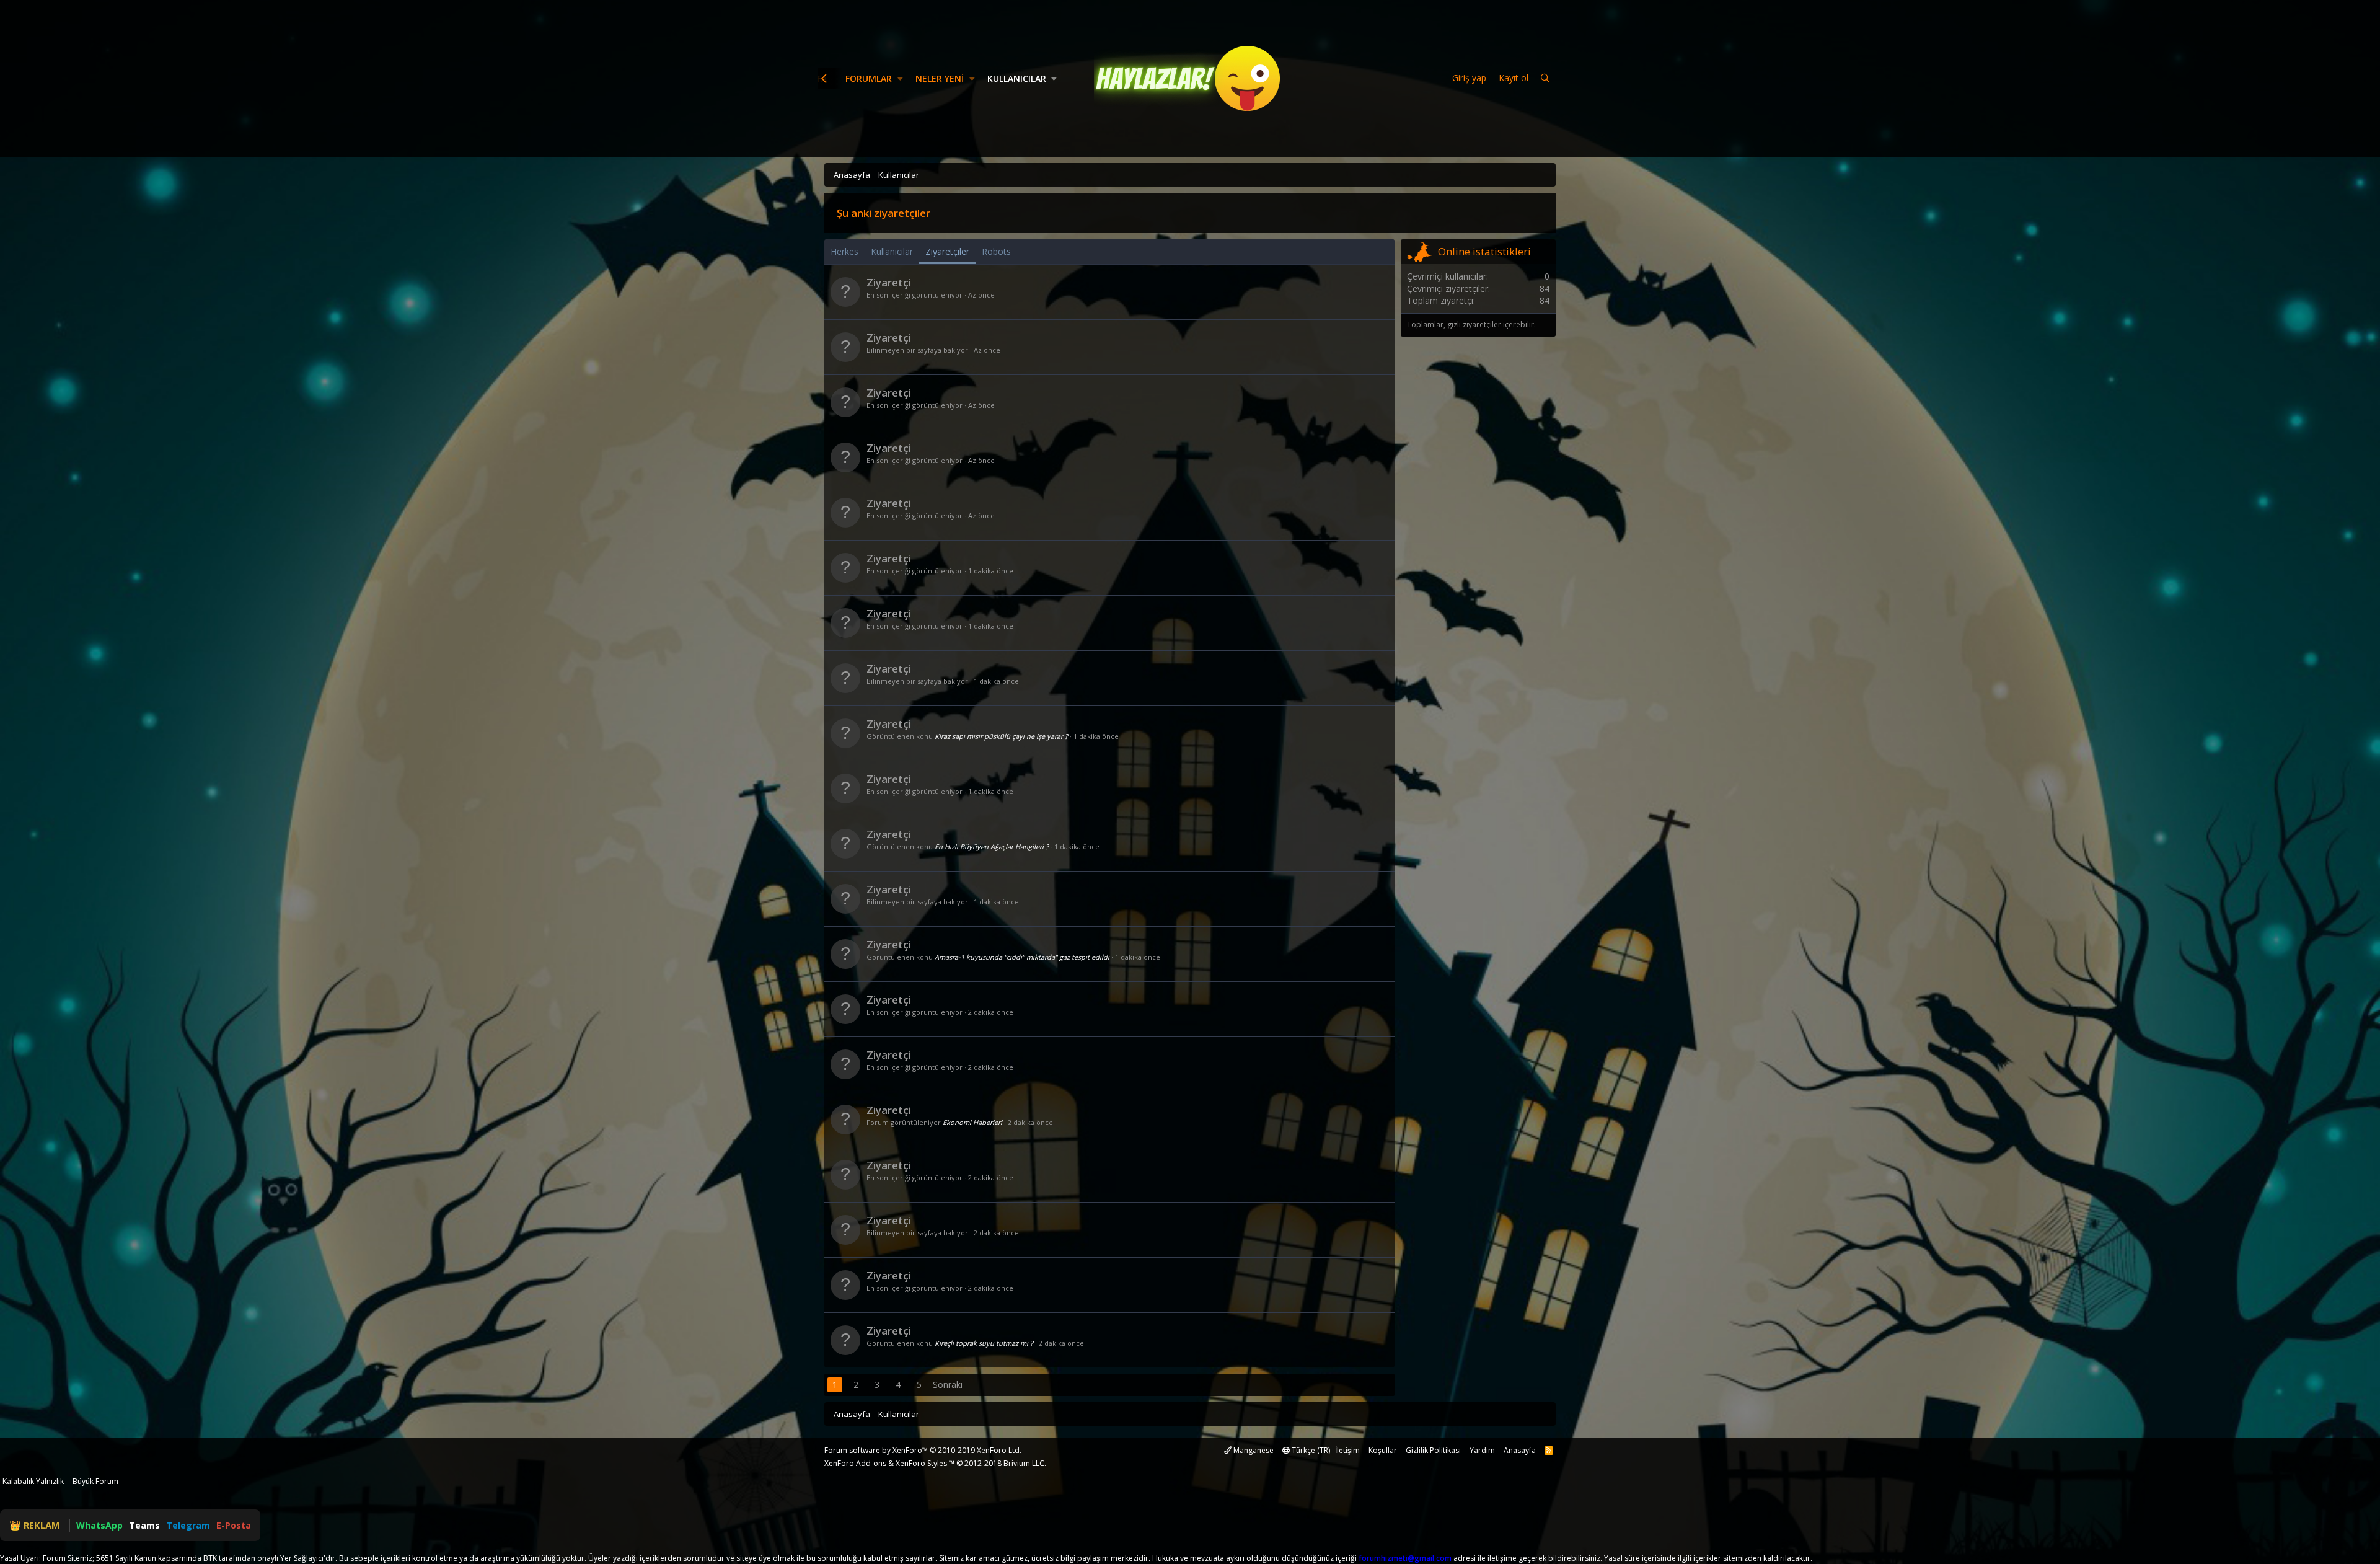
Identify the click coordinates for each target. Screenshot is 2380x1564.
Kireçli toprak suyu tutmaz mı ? (984, 1343)
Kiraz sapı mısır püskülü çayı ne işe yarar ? (1001, 736)
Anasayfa (1520, 1450)
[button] (900, 79)
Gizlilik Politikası (1433, 1450)
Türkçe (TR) (1310, 1450)
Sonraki (948, 1385)
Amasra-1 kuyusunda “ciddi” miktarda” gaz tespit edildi (1022, 957)
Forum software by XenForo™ (923, 1450)
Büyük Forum (95, 1481)
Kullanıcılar (1017, 78)
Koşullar (1383, 1450)
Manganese (1253, 1450)
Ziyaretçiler (947, 251)
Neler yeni (940, 78)
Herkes (844, 251)
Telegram (188, 1525)
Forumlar (869, 78)
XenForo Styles (921, 1463)
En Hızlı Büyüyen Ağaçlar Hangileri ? (992, 846)
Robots (996, 251)
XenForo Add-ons (855, 1463)
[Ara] (1545, 78)
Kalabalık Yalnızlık (33, 1481)
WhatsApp (99, 1525)
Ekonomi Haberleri (972, 1122)
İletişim (1347, 1450)
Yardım (1482, 1450)
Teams (144, 1525)
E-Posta (234, 1525)
